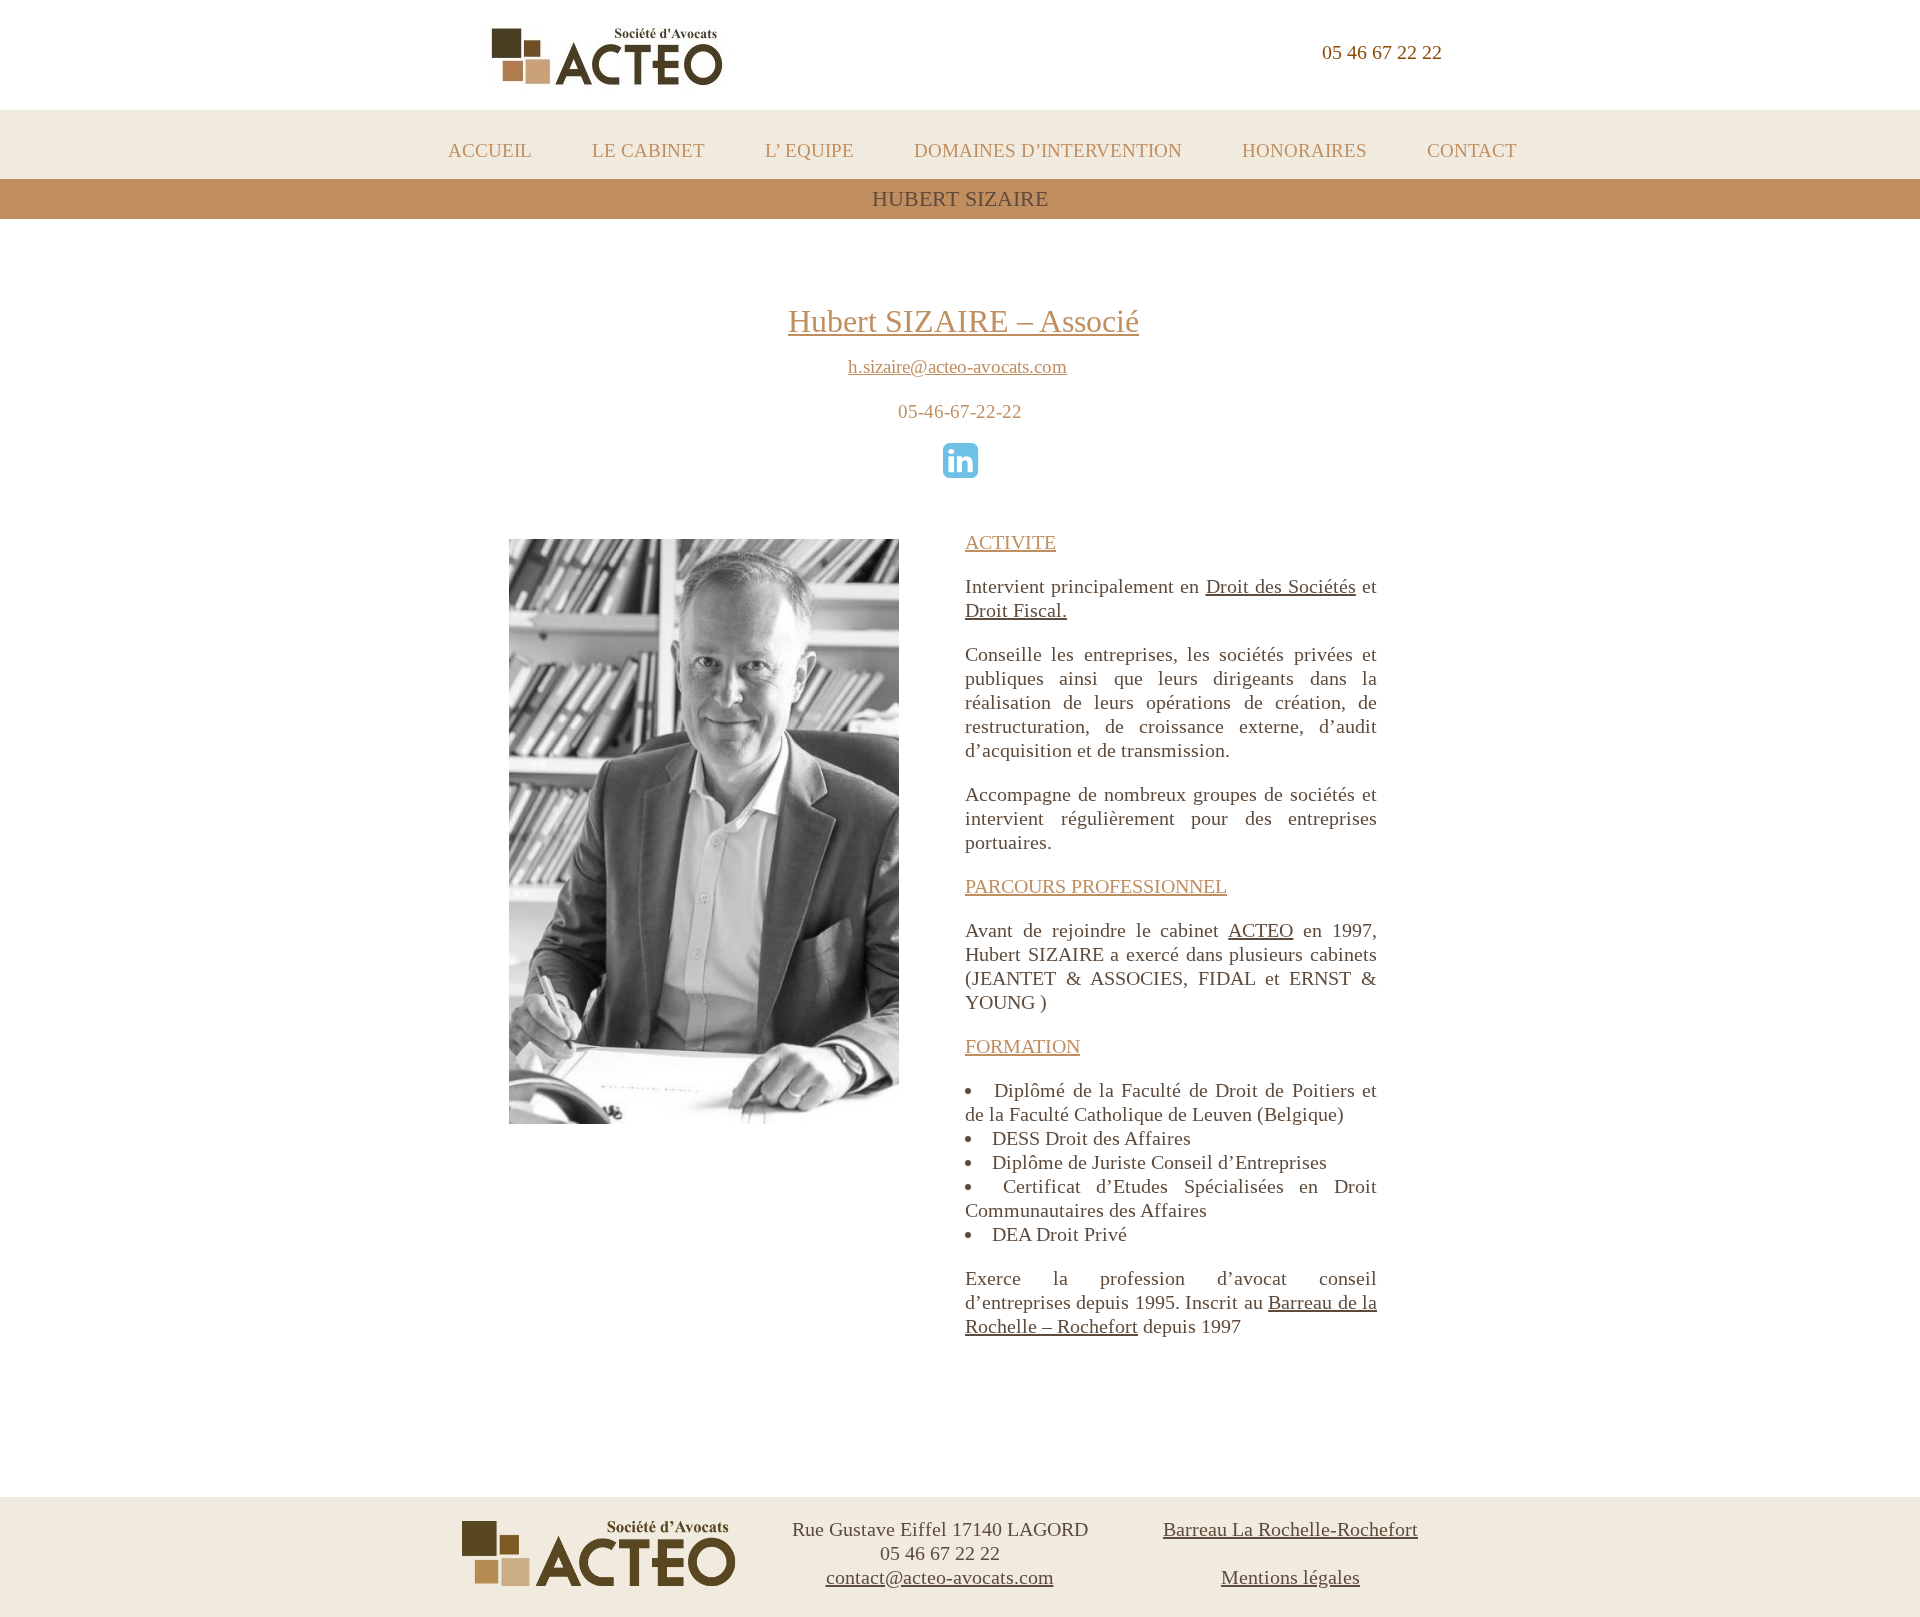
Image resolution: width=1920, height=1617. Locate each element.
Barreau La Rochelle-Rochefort (1290, 1529)
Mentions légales (1290, 1577)
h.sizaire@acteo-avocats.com (957, 366)
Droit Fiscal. (1016, 610)
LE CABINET (648, 150)
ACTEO (1260, 930)
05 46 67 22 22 (1382, 52)
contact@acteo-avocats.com (940, 1577)
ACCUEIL (490, 150)
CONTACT (1472, 150)
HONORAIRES (1304, 150)
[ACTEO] (606, 60)
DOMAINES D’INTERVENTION (1048, 150)
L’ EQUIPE (809, 150)
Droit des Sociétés (1281, 586)
